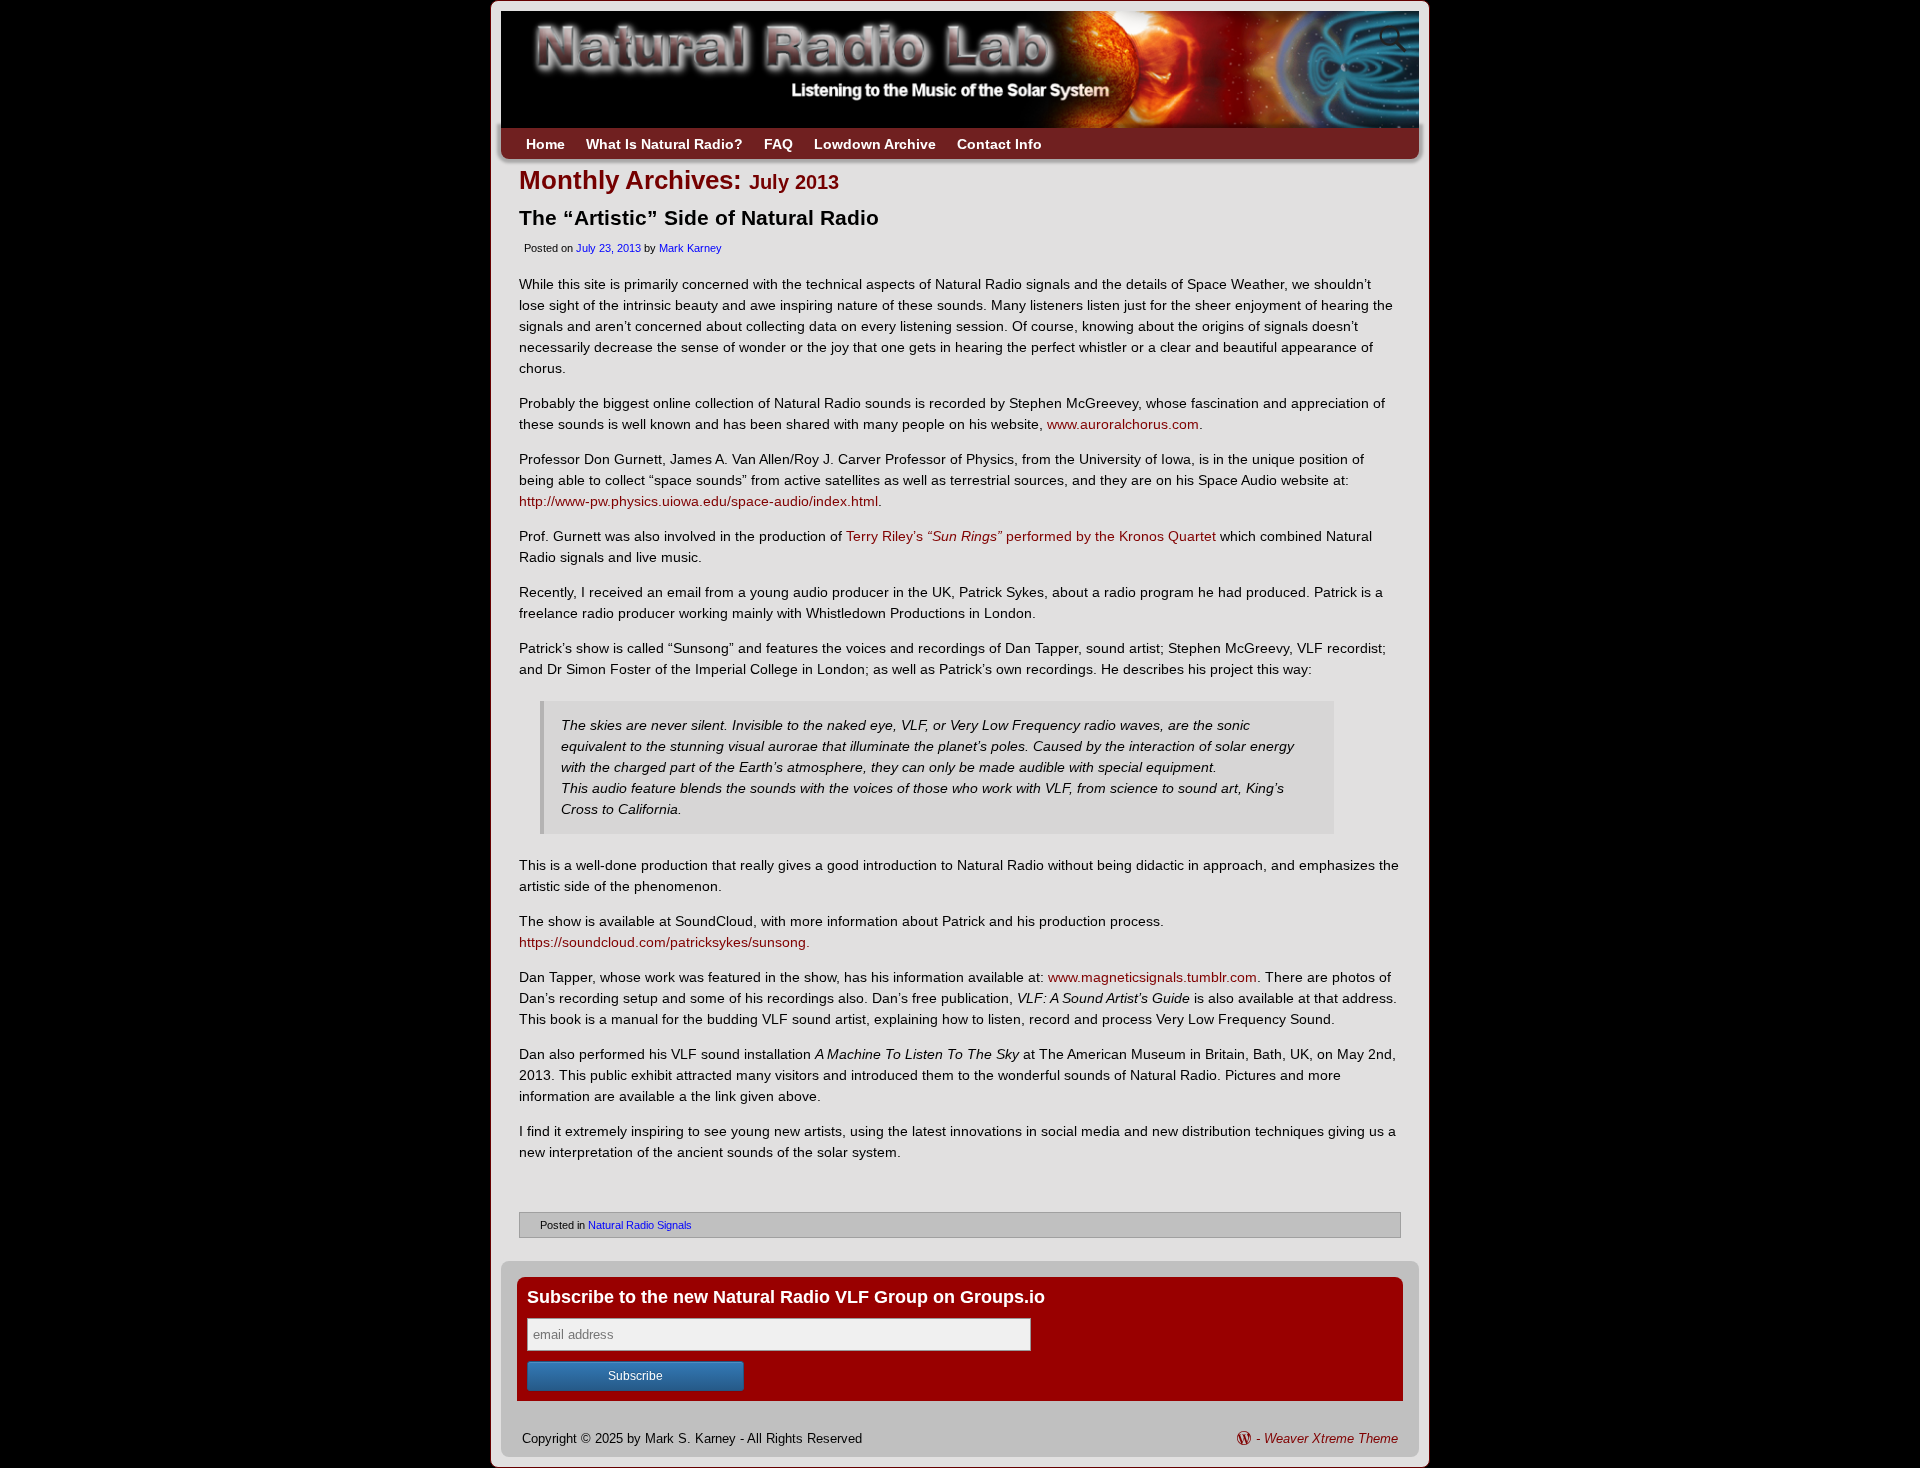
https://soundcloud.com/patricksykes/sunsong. (664, 942)
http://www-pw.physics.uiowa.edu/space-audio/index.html (698, 501)
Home (545, 144)
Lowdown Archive (875, 144)
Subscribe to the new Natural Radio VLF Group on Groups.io (786, 1297)
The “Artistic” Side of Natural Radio (699, 217)
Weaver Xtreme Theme (1331, 1438)
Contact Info (999, 144)
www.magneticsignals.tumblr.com (1152, 977)
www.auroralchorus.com (1123, 424)
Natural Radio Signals (640, 1225)
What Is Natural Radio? (664, 144)
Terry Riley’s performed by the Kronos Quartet (1033, 536)
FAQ (778, 144)
